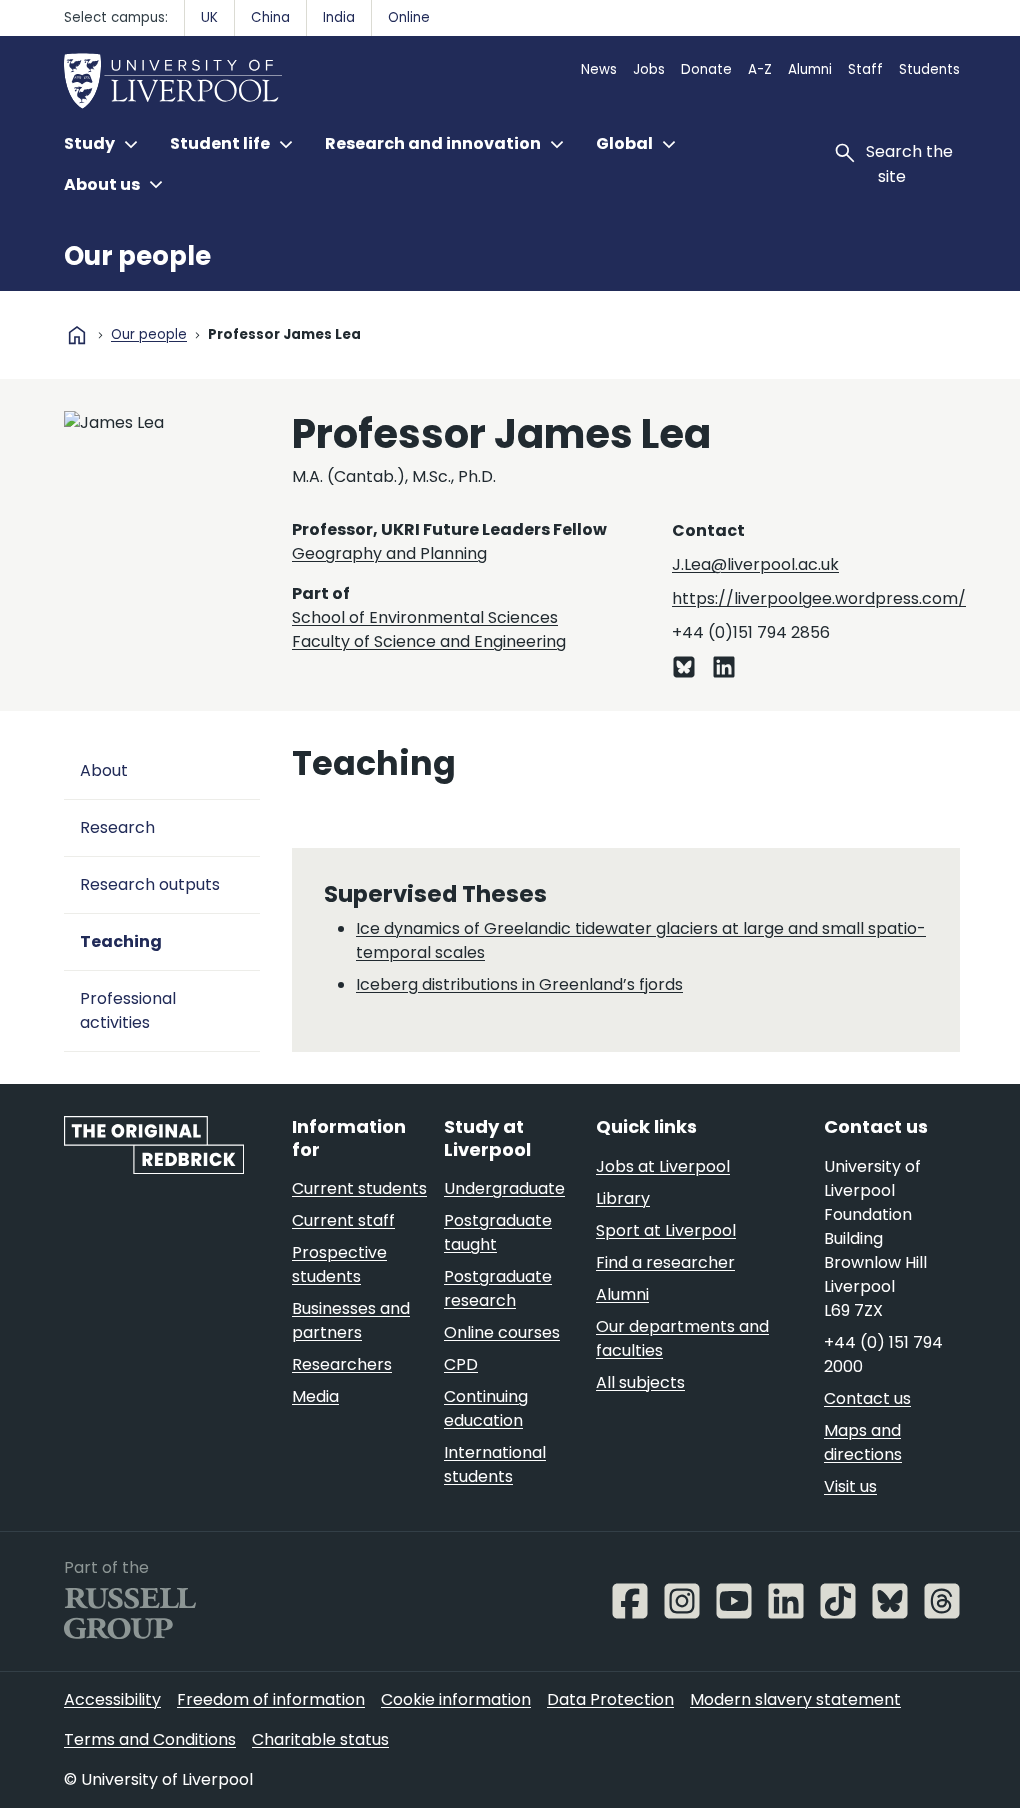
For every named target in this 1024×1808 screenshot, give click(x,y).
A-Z (760, 69)
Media (315, 1396)
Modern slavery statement (795, 1699)
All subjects (640, 1382)
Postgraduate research (498, 1288)
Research (117, 827)
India (339, 17)
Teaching (121, 941)
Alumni (810, 69)
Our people (137, 256)
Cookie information (456, 1699)
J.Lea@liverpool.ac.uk (755, 564)
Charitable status (320, 1739)
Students (929, 69)
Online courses (502, 1332)
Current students (359, 1188)
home (77, 335)
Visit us (850, 1486)
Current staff (343, 1220)
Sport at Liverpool (666, 1230)
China (270, 17)
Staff (865, 69)
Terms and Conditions (150, 1739)
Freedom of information (271, 1699)
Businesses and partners (351, 1320)
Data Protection (610, 1699)
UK (209, 17)
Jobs (649, 69)
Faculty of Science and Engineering (429, 641)
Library (623, 1198)
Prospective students (339, 1264)
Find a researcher (665, 1262)
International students (495, 1464)
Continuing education (486, 1408)
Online (409, 17)
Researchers (342, 1364)
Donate (706, 69)
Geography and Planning (389, 553)
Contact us (867, 1398)
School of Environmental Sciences (425, 617)
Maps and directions (863, 1442)
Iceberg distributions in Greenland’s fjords (519, 984)
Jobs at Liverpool (663, 1166)
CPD (461, 1364)
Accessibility (112, 1699)
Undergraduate (504, 1188)
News (599, 69)
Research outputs (150, 884)
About (104, 770)
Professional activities (128, 1010)
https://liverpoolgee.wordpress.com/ (819, 598)
